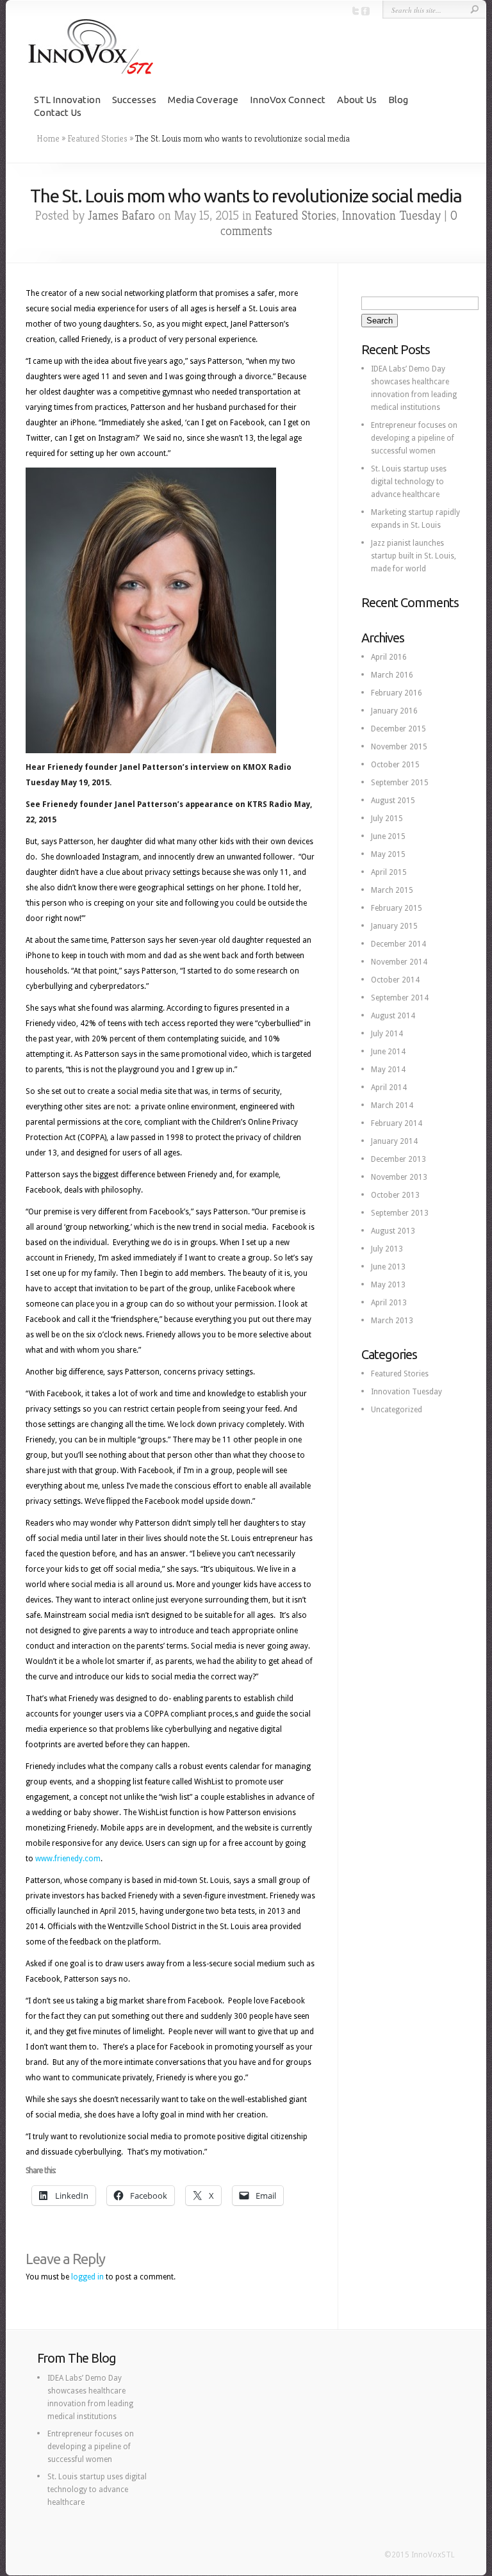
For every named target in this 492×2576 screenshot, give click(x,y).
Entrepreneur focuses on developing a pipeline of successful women (414, 438)
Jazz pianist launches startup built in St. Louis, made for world (414, 556)
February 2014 (397, 1123)
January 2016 (394, 711)
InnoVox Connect (288, 100)
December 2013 (398, 1159)
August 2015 (393, 801)
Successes (134, 100)
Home (48, 138)
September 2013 (400, 1213)
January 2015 (394, 926)
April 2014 (389, 1088)
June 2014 (388, 1052)
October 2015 (395, 765)
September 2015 (400, 783)
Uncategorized (397, 1410)
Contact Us (58, 112)
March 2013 (392, 1321)
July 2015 (387, 819)
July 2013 (387, 1249)
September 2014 (400, 998)
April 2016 (389, 657)
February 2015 (397, 908)
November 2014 (399, 962)
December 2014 (398, 944)
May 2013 (388, 1285)
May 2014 (388, 1070)
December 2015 (398, 729)
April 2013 (389, 1303)
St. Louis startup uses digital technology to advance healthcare (409, 482)
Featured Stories (97, 138)
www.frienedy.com (68, 1859)
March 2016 (392, 675)
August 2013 (393, 1231)
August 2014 (393, 1016)
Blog (398, 100)
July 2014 (387, 1034)
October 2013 (395, 1195)
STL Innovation (67, 100)
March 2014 (392, 1105)
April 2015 (389, 872)
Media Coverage (203, 100)
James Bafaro (121, 216)
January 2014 (394, 1141)
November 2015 (399, 747)
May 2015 (388, 854)
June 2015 (388, 836)
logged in (87, 2277)
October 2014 (395, 980)
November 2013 (399, 1177)
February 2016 (397, 693)
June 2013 (388, 1267)
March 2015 (392, 890)
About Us (357, 100)
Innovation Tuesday (391, 216)
